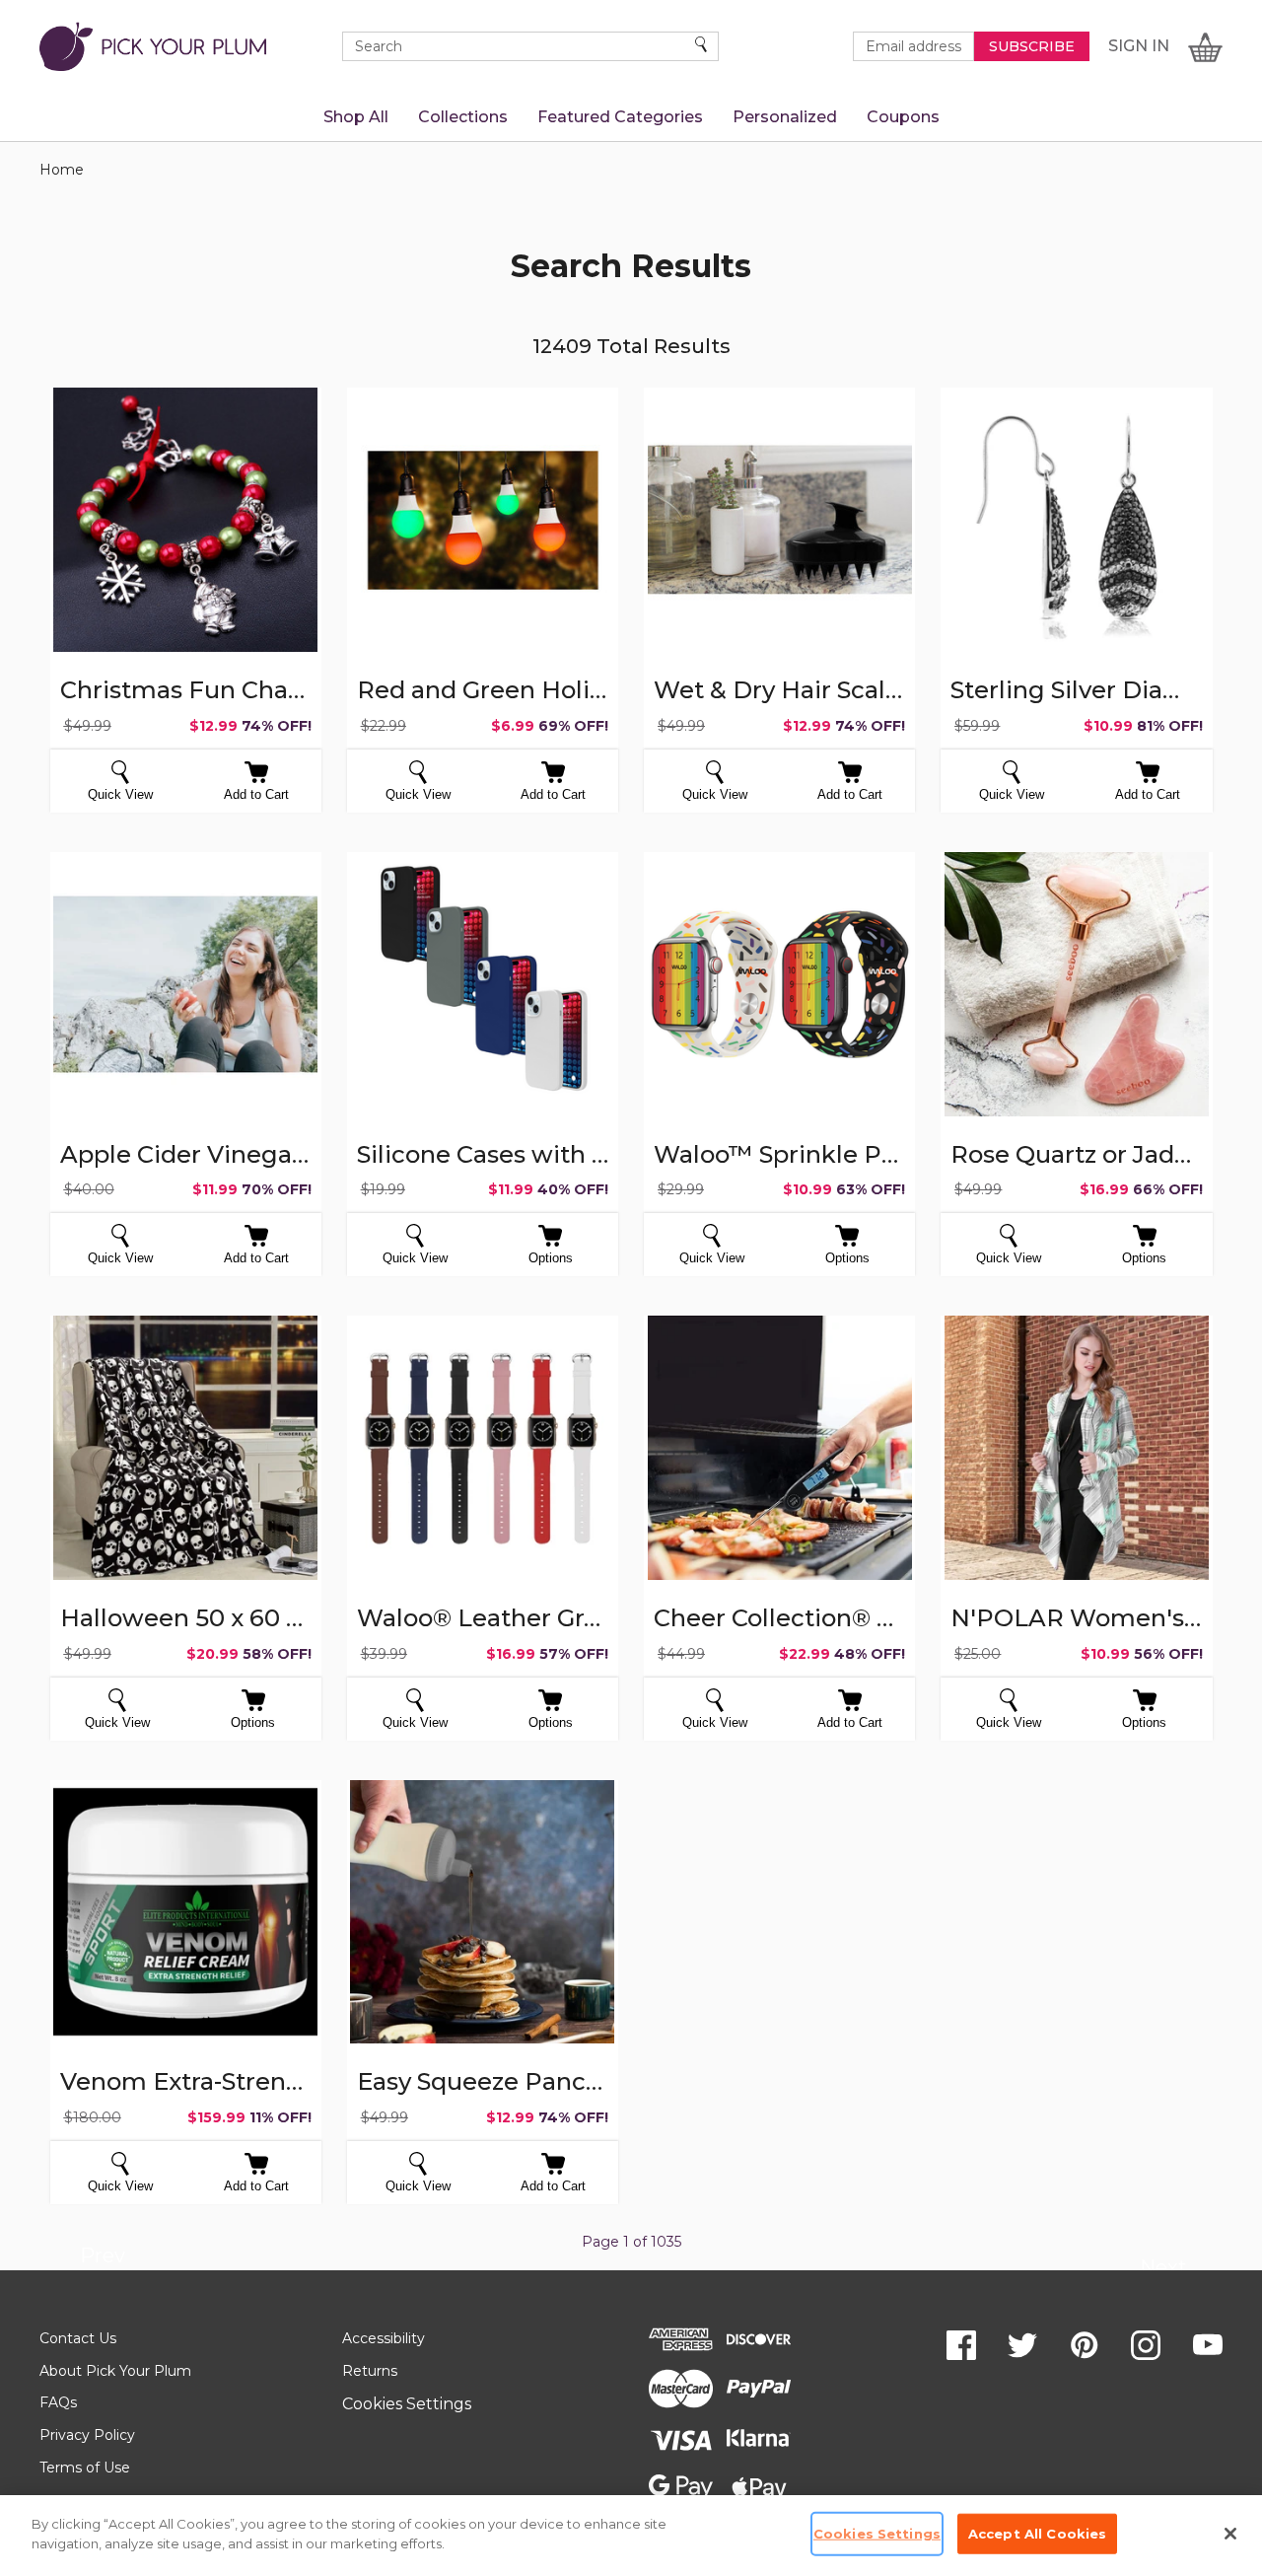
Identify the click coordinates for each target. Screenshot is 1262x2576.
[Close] (1230, 2534)
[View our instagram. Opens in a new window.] (1146, 2345)
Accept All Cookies (1037, 2534)
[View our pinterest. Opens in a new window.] (1085, 2345)
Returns (370, 2371)
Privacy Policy (87, 2435)
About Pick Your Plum (115, 2371)
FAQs (58, 2402)
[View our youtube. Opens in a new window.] (1208, 2345)
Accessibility (384, 2338)
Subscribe (1032, 46)
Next (1163, 2270)
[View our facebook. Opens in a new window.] (961, 2345)
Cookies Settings (407, 2404)
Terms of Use (85, 2468)
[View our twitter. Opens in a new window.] (1022, 2345)
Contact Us (78, 2338)
